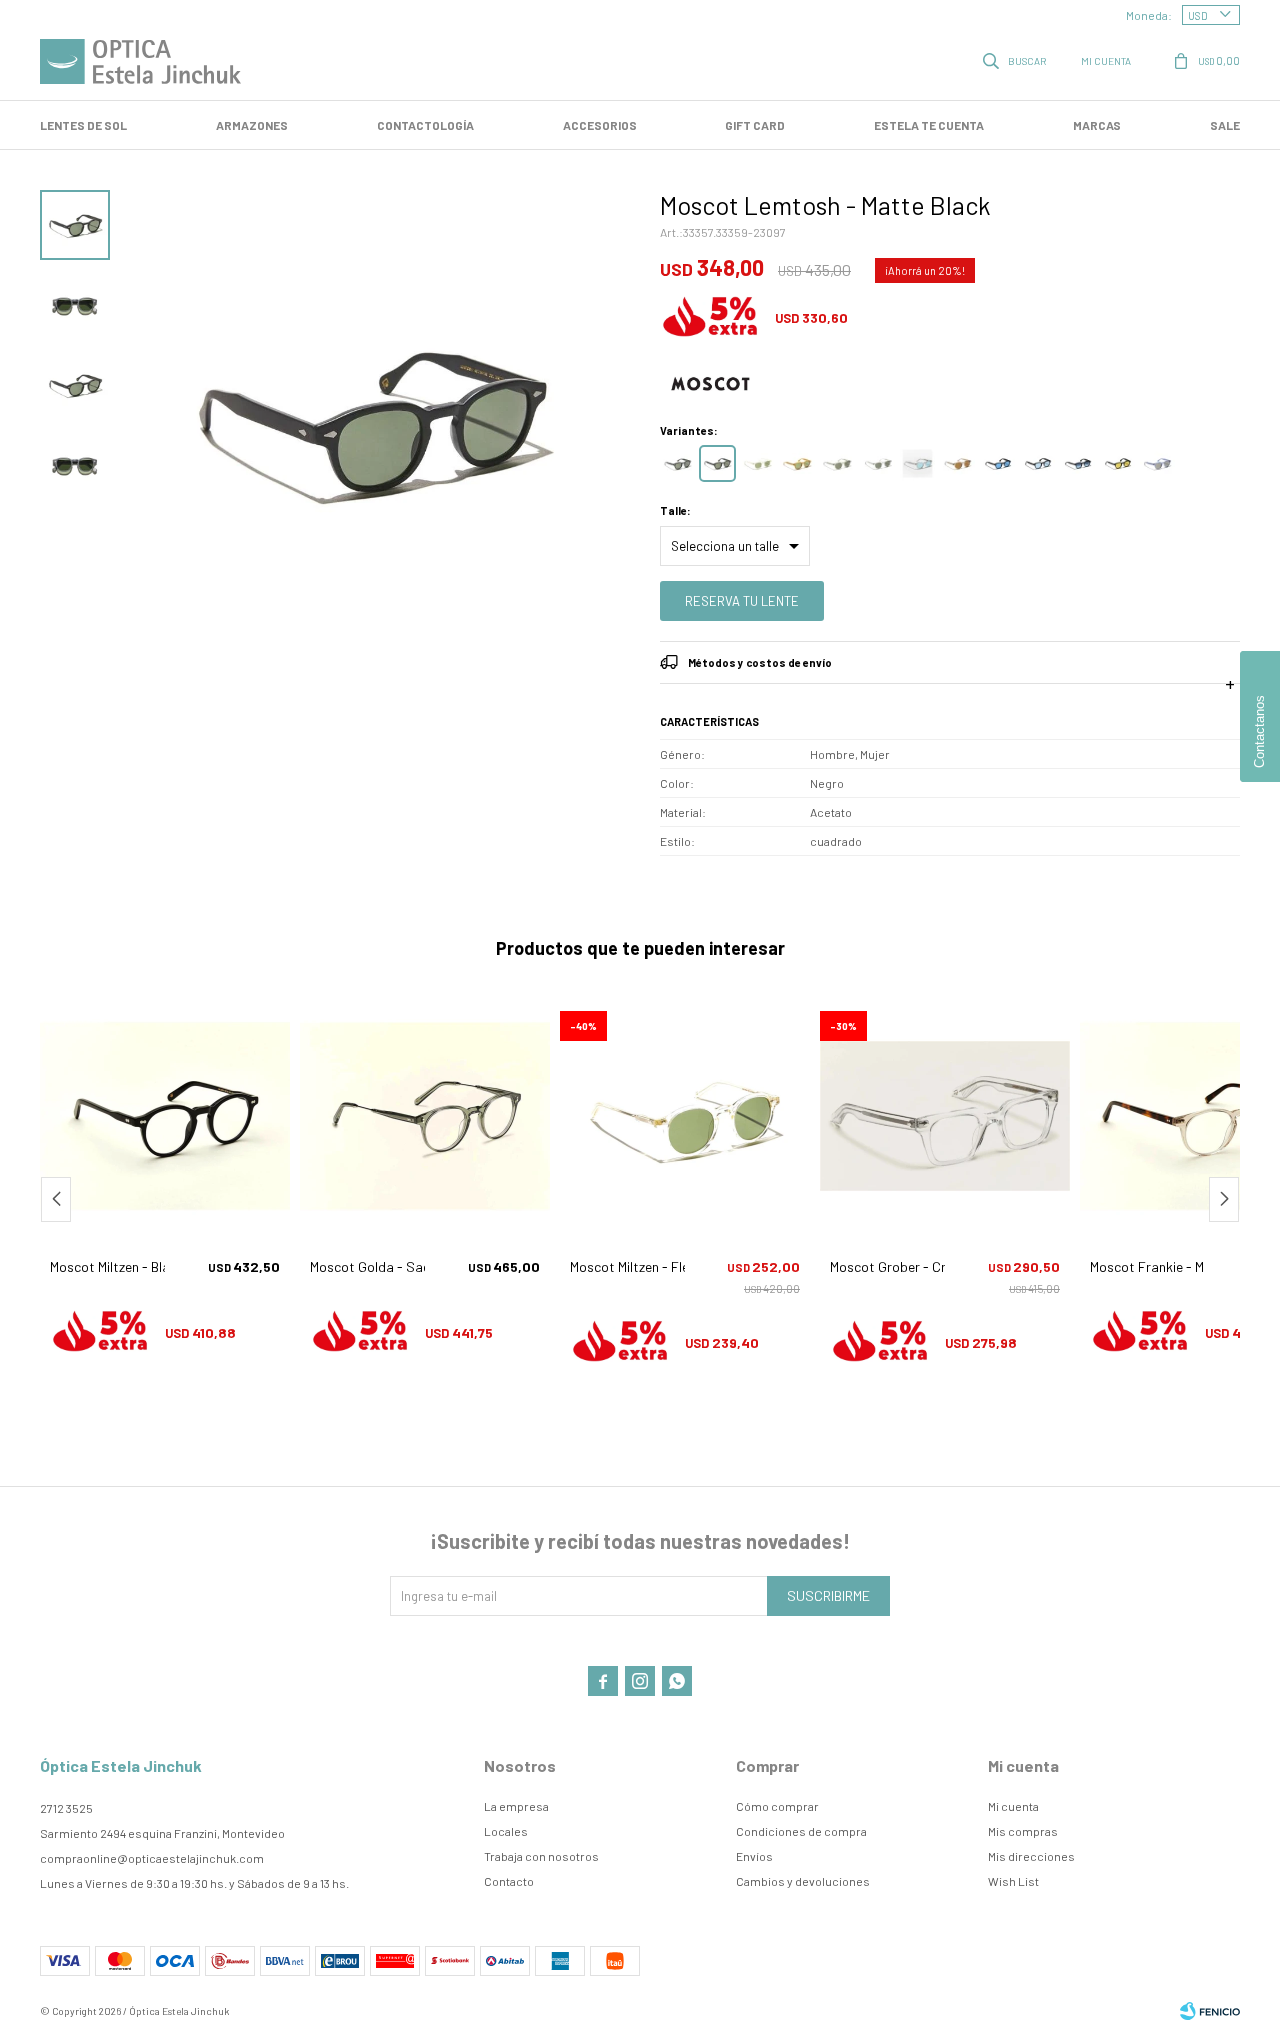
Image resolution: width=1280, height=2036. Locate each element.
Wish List (1013, 1881)
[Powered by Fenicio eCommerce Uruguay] (1210, 2011)
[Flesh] (757, 463)
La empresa (516, 1806)
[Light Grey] (877, 463)
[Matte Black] (717, 463)
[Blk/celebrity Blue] (997, 463)
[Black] (677, 463)
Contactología (425, 125)
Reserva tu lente (742, 601)
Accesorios (600, 125)
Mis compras (1023, 1831)
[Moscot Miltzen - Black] (165, 1116)
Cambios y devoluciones (803, 1881)
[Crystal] (917, 463)
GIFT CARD (755, 125)
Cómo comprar (777, 1806)
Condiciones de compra (801, 1831)
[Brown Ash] (957, 463)
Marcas (1097, 125)
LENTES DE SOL (83, 125)
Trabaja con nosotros (541, 1856)
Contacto (509, 1881)
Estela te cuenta (929, 125)
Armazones (252, 125)
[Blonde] (797, 463)
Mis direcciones (1031, 1856)
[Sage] (837, 463)
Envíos (754, 1856)
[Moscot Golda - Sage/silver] (425, 1116)
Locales (506, 1831)
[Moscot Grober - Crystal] (945, 1116)
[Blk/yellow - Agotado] (1117, 463)
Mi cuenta (1013, 1806)
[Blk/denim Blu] (1077, 463)
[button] (1016, 60)
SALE (1225, 125)
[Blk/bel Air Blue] (1037, 463)
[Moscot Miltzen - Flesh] (685, 1116)
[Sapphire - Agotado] (1157, 463)
